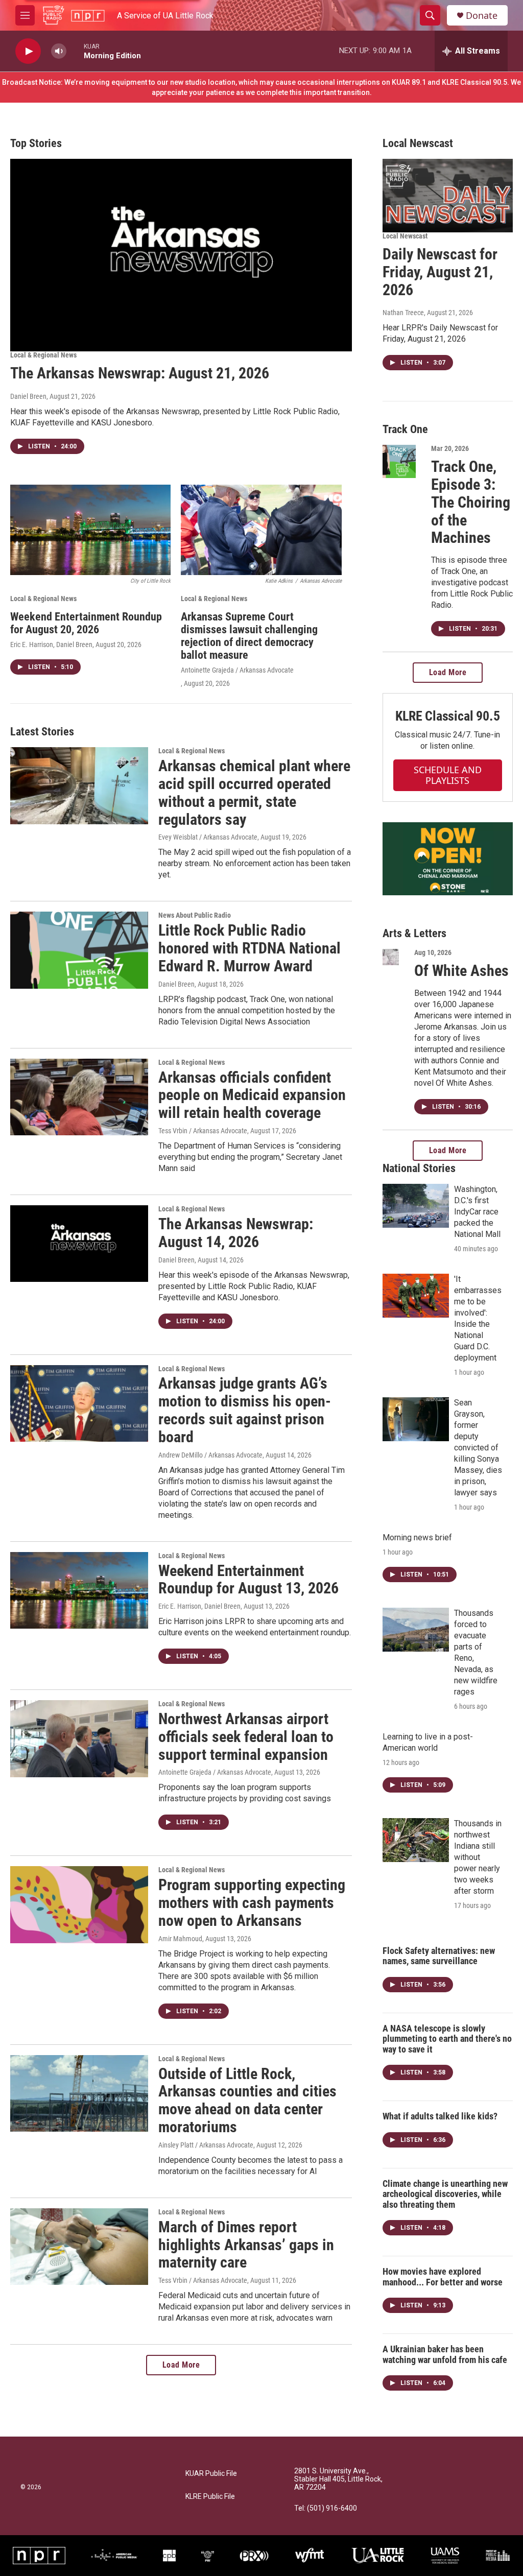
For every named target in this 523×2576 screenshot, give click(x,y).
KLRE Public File (210, 2497)
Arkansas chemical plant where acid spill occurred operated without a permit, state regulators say (254, 792)
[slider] (75, 51)
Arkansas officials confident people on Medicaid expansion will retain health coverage (252, 1095)
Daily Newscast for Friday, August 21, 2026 (440, 272)
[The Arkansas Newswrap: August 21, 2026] (181, 255)
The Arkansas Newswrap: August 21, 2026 (140, 373)
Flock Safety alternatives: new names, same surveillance (439, 1956)
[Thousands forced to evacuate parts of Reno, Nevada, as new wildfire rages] (416, 1630)
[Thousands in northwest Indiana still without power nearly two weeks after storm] (416, 1840)
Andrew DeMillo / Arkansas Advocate (210, 1455)
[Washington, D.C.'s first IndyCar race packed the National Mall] (416, 1206)
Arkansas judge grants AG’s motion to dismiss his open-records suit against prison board (245, 1410)
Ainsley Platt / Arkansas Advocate (206, 2145)
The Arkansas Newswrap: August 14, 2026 (236, 1233)
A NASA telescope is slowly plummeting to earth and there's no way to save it (447, 2039)
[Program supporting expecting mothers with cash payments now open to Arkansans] (79, 1904)
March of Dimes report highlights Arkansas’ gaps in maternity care (246, 2245)
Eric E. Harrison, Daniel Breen (51, 645)
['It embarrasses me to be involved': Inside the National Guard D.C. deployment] (416, 1296)
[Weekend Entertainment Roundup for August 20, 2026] (90, 530)
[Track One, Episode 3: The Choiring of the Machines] (399, 461)
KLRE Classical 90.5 (447, 716)
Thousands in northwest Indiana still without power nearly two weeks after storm (478, 1857)
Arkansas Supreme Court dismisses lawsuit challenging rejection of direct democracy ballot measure (249, 636)
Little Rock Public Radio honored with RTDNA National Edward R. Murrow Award (249, 948)
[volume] (59, 51)
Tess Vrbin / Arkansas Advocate (203, 1131)
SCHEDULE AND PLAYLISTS (448, 775)
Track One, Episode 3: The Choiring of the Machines (471, 502)
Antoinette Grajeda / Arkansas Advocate (237, 670)
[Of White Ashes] (391, 957)
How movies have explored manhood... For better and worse (443, 2277)
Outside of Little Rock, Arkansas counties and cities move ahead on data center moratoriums (247, 2100)
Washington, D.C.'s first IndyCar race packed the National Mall (477, 1212)
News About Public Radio (195, 915)
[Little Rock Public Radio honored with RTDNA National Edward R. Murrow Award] (79, 950)
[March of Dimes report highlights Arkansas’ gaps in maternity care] (79, 2247)
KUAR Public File (211, 2474)
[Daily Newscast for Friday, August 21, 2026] (448, 196)
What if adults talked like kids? (440, 2116)
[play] (28, 51)
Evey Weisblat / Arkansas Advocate (208, 837)
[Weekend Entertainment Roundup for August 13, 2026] (79, 1590)
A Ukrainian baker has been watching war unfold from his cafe (445, 2354)
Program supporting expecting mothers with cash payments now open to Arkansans (252, 1903)
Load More (181, 2365)
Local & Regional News (43, 355)
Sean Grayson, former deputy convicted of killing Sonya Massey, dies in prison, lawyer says (478, 1448)
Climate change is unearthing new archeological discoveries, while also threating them (445, 2194)
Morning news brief (417, 1537)
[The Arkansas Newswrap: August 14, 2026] (79, 1244)
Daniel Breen (28, 396)
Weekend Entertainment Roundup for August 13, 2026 (248, 1580)
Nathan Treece (403, 313)
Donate (482, 16)
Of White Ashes (461, 971)
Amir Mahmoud (180, 1939)
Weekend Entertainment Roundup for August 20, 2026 (86, 623)
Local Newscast (405, 236)
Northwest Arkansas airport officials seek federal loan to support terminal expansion (246, 1737)
